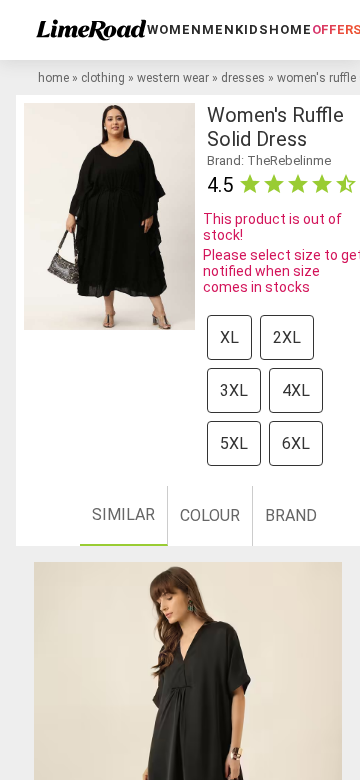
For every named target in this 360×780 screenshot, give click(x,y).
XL (229, 337)
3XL (234, 390)
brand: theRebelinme (269, 160)
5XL (234, 443)
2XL (287, 337)
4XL (296, 390)
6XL (296, 443)
